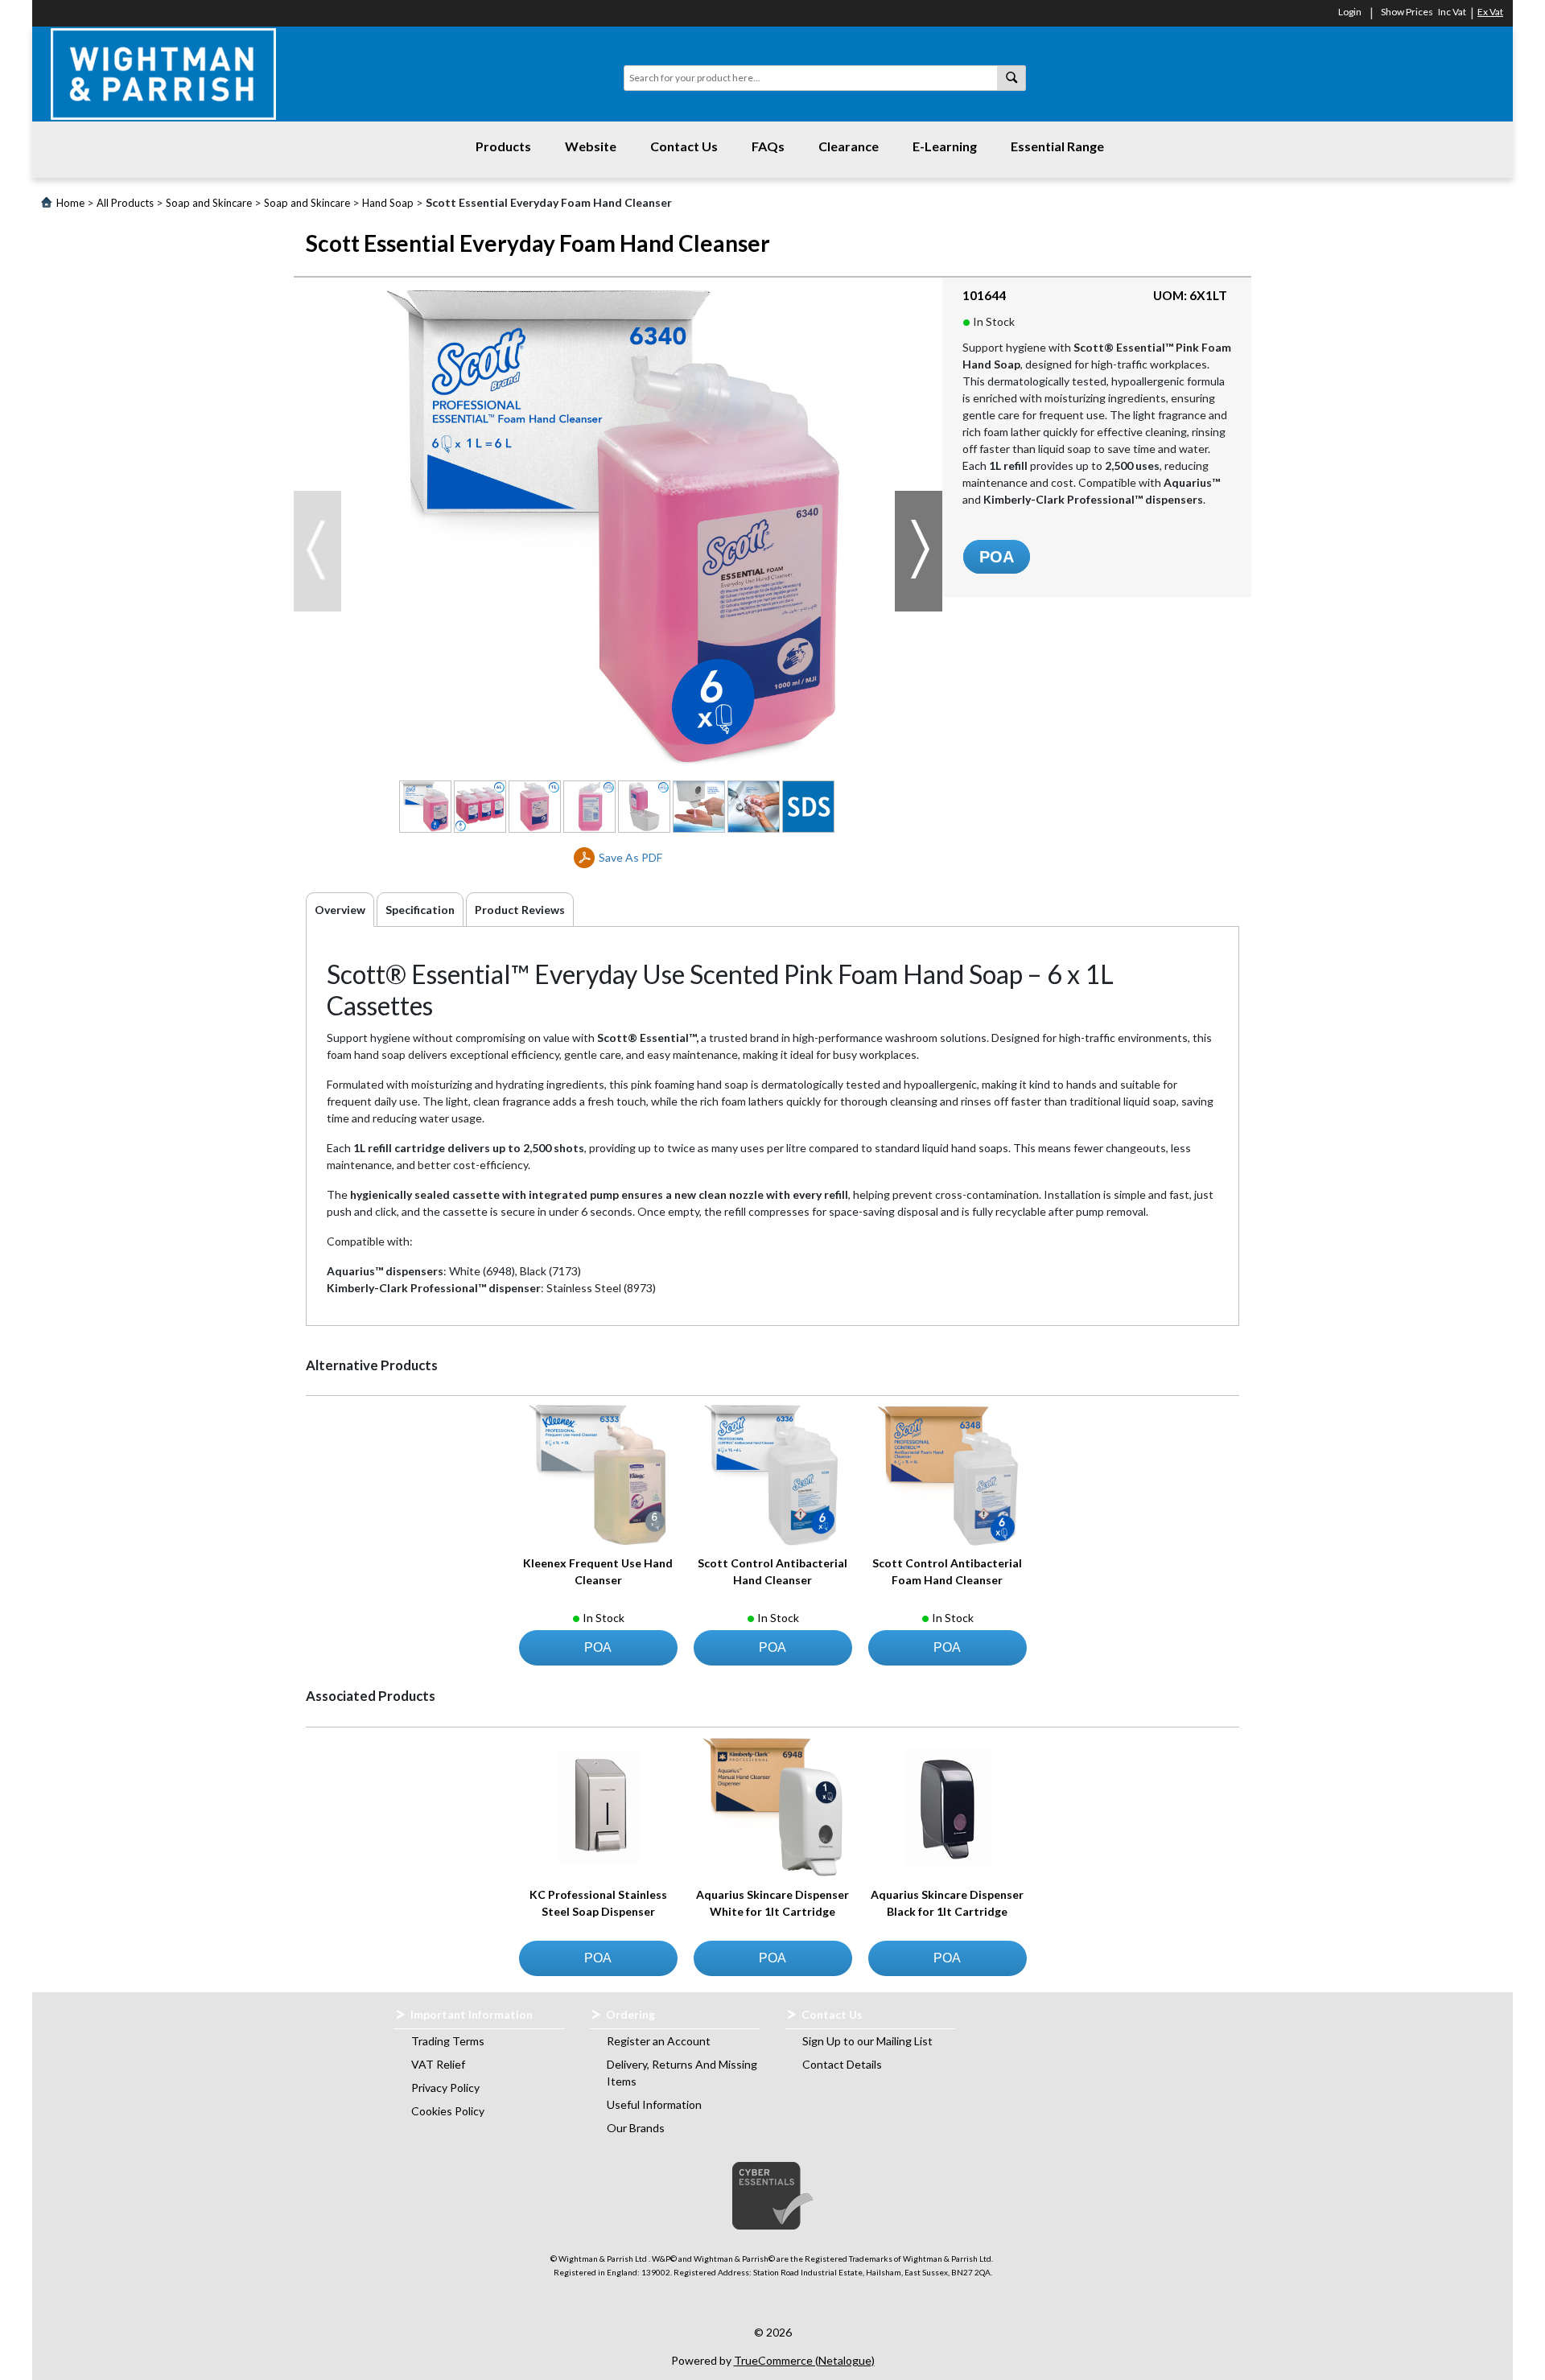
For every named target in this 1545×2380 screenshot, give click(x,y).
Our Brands (636, 2128)
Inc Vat (1452, 12)
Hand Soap (388, 203)
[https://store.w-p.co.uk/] (163, 74)
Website (591, 146)
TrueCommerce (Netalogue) (804, 2360)
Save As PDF (630, 857)
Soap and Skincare (209, 203)
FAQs (768, 146)
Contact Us (684, 146)
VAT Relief (438, 2064)
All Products (125, 203)
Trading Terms (448, 2041)
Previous (317, 551)
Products (503, 146)
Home (70, 203)
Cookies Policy (448, 2111)
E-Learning (945, 146)
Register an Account (659, 2041)
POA (997, 557)
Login (1350, 12)
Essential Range (1057, 146)
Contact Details (842, 2064)
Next (919, 551)
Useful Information (654, 2104)
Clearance (849, 146)
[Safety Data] (808, 807)
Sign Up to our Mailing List (867, 2041)
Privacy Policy (445, 2088)
